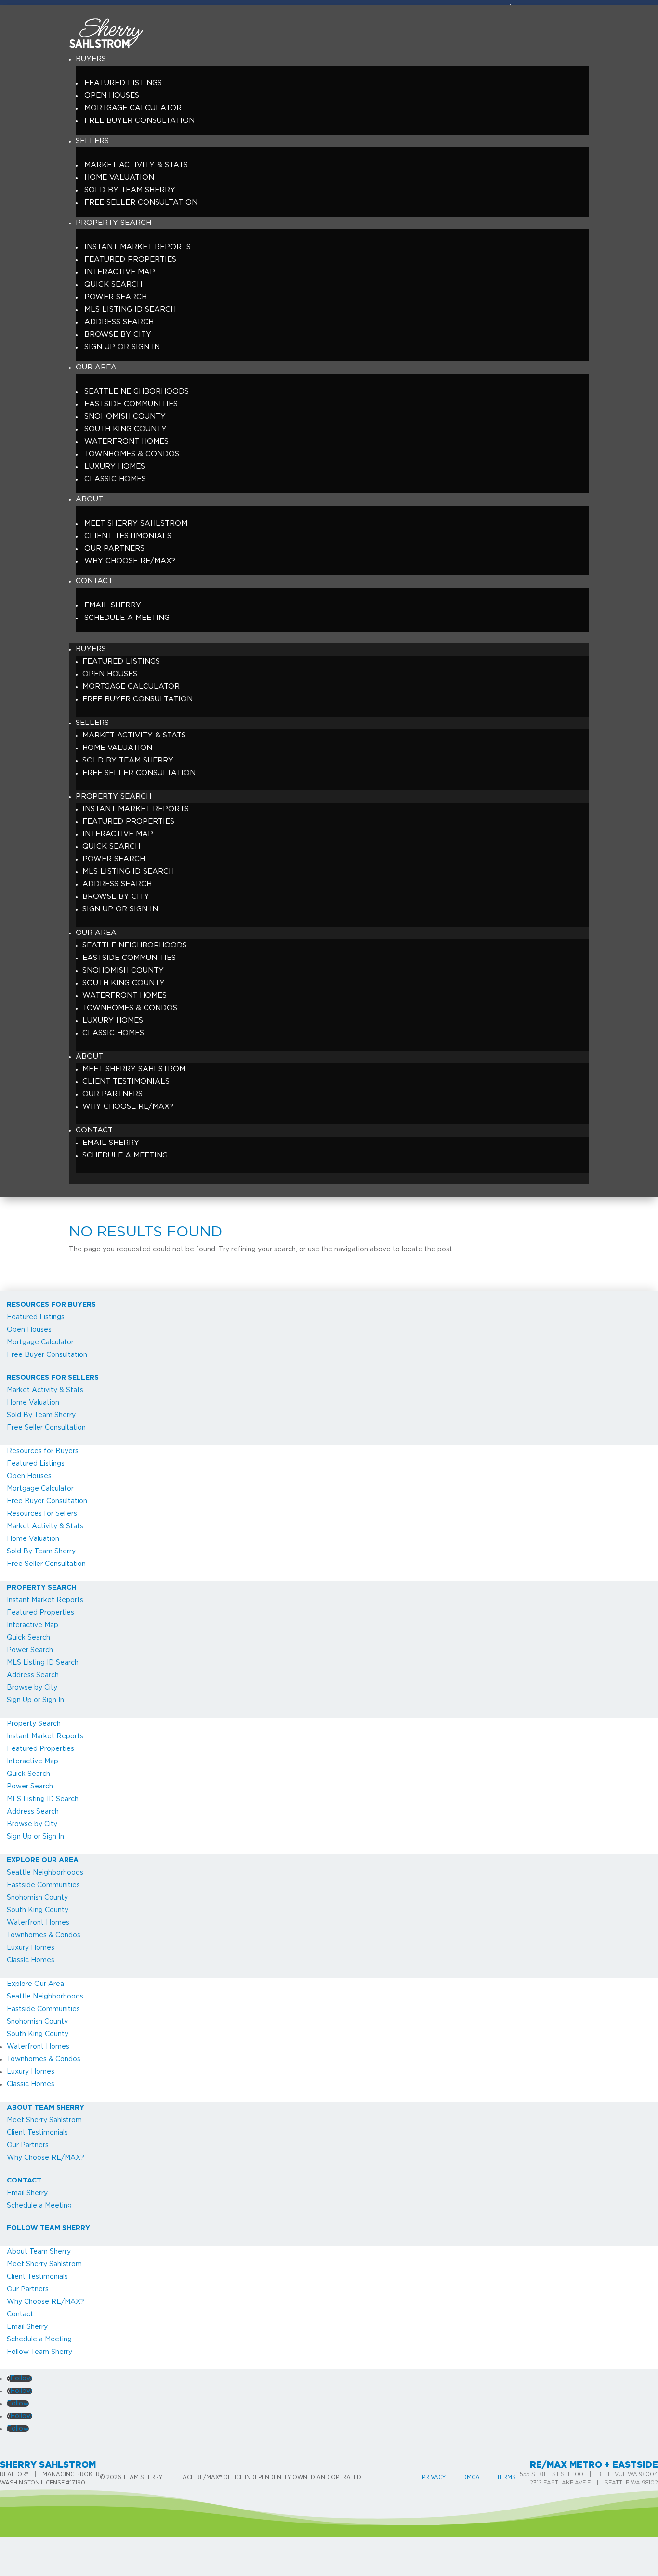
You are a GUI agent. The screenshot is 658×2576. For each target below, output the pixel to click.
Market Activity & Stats (136, 165)
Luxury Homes (115, 467)
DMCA (471, 2477)
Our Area (96, 367)
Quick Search (113, 284)
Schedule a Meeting (127, 618)
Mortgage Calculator (133, 108)
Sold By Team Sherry (130, 190)
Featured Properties (130, 259)
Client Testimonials (128, 536)
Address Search (119, 322)
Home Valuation (119, 177)
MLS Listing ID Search (130, 309)
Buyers (91, 59)
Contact (94, 581)
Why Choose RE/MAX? (130, 561)
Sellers (92, 141)
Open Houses (112, 96)
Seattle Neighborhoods (137, 391)
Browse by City (118, 335)
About (89, 499)
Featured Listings (123, 83)
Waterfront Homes (126, 441)
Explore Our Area (43, 1860)
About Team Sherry (46, 2108)
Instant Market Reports (138, 247)
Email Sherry (113, 605)
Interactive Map (120, 272)
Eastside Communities (131, 404)
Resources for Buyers (51, 1305)
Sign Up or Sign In (122, 347)
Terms (506, 2477)
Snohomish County (125, 416)
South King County (125, 429)
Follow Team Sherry (48, 2228)
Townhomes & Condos (132, 454)
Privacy (434, 2477)
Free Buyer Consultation (139, 121)
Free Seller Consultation (141, 203)
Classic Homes (115, 479)
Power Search (116, 297)
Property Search (113, 223)
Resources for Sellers (53, 1378)
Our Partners (114, 548)
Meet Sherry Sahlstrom (136, 523)
